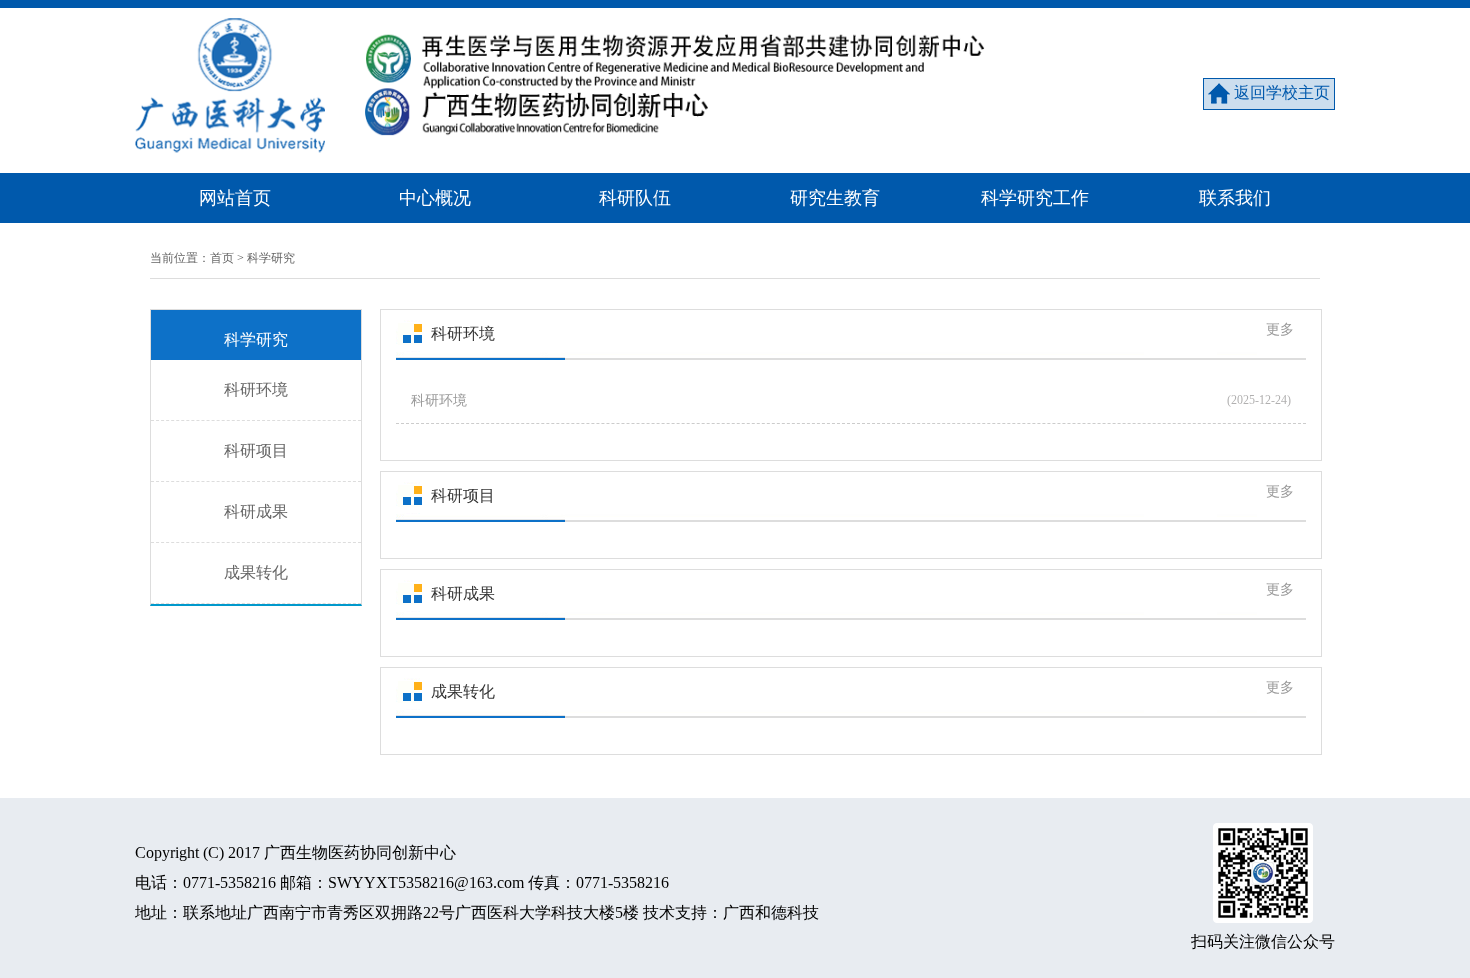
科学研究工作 (1035, 198)
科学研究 (271, 258)
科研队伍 (635, 198)
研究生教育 (835, 198)
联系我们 (1235, 198)
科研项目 (256, 450)
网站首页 (235, 198)
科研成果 (256, 511)
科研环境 (256, 389)
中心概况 (435, 198)
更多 (1280, 329)
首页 (222, 258)
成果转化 (256, 572)
